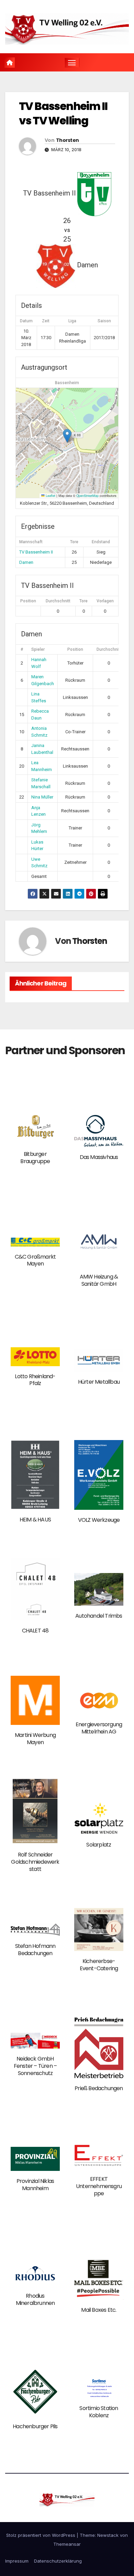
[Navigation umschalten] (72, 63)
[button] (67, 436)
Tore (83, 601)
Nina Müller (42, 797)
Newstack (108, 2535)
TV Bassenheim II (36, 552)
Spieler (38, 649)
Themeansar (67, 2544)
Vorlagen (105, 601)
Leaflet (50, 495)
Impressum (17, 2561)
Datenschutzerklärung (58, 2561)
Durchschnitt (58, 601)
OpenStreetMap (87, 495)
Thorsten (67, 140)
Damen (26, 562)
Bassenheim (67, 383)
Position (28, 601)
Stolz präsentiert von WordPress (41, 2535)
